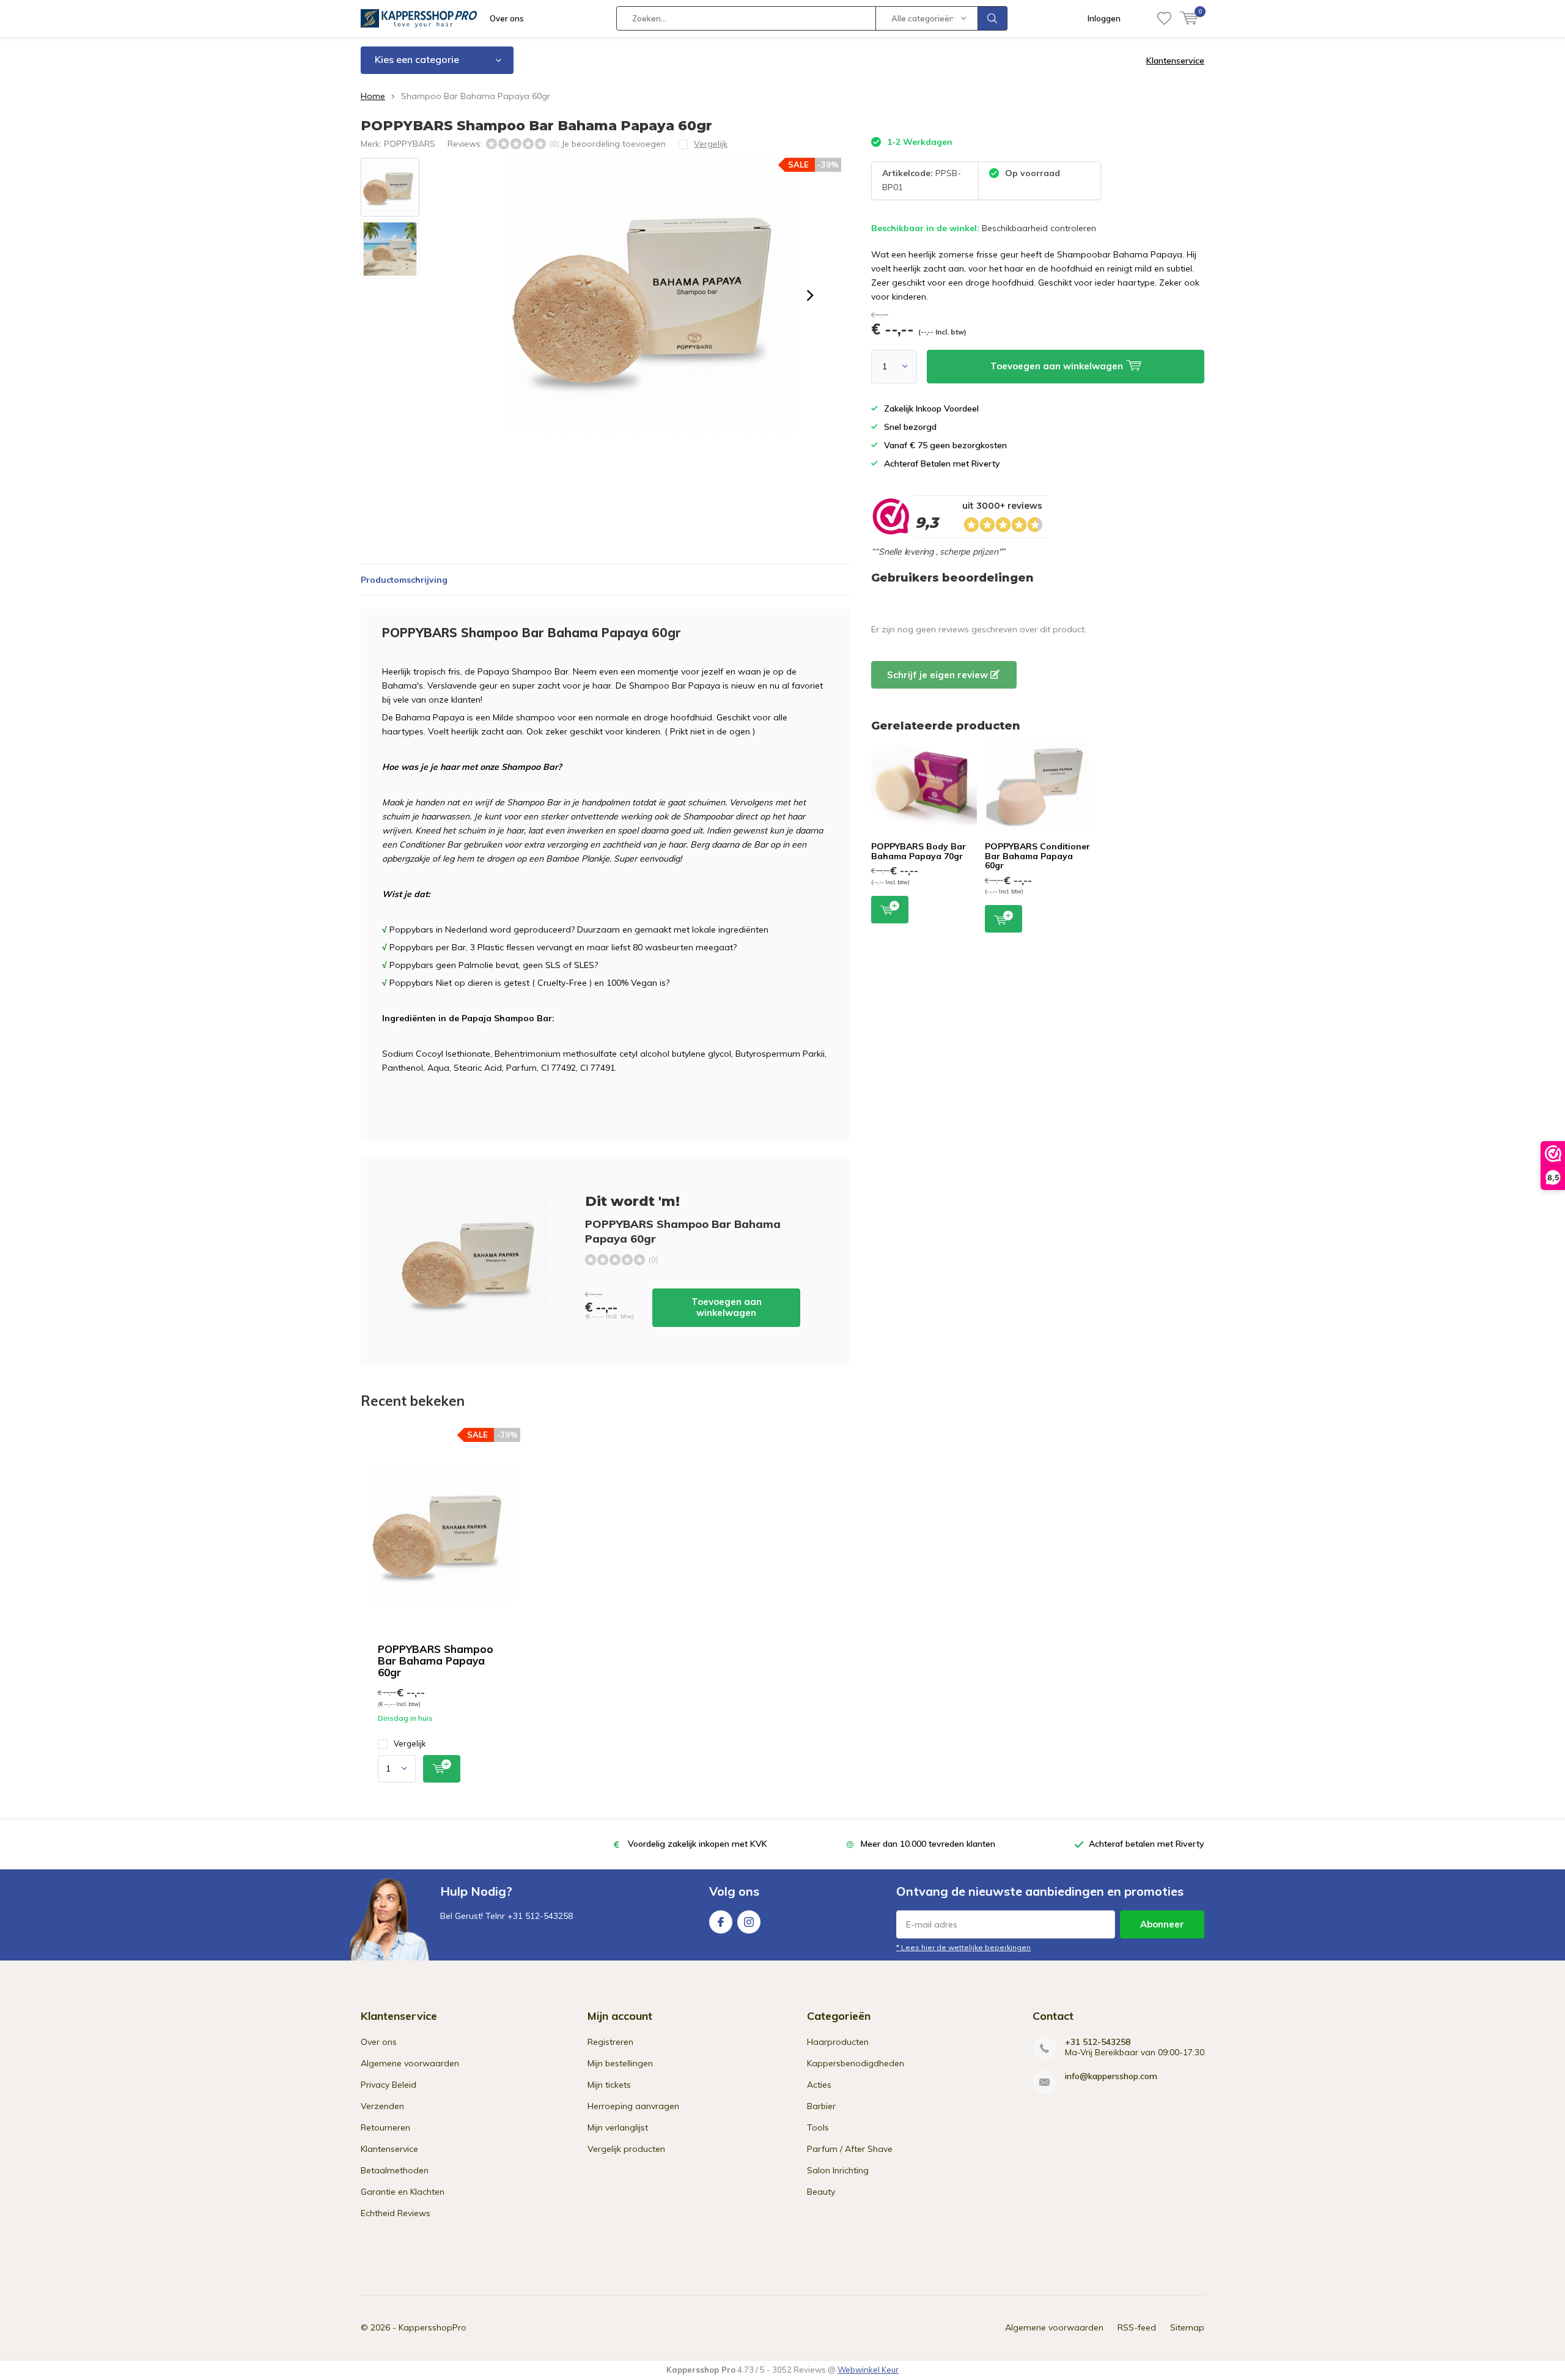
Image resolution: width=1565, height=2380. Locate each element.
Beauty (821, 2192)
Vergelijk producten (626, 2149)
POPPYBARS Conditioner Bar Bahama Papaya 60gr (1037, 856)
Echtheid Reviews (396, 2213)
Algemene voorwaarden (410, 2063)
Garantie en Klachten (403, 2192)
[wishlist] (1164, 18)
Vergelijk (410, 1743)
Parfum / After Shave (850, 2149)
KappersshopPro (433, 2327)
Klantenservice (1175, 61)
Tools (818, 2127)
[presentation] (810, 295)
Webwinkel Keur (868, 2370)
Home (373, 96)
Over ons (507, 18)
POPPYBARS (410, 144)
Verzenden (382, 2106)
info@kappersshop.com (1111, 2076)
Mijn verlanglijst (618, 2127)
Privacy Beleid (388, 2085)
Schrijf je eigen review (939, 675)
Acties (819, 2085)
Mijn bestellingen (620, 2063)
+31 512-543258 (1098, 2042)
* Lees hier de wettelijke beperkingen (963, 1947)
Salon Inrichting (838, 2170)
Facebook (721, 1922)
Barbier (821, 2106)
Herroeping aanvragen (633, 2106)
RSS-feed (1137, 2327)
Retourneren (385, 2127)
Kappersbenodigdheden (856, 2063)
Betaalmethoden (395, 2170)
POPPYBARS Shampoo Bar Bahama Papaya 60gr (436, 1661)
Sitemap (1187, 2327)
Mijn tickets (609, 2085)
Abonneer (1162, 1924)
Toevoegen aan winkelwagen (727, 1307)
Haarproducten (838, 2042)
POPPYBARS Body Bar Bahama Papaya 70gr (919, 851)
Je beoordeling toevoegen (613, 144)
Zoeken (993, 18)
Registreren (610, 2042)
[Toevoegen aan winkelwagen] (442, 1769)
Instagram (749, 1922)
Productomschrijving (404, 580)
